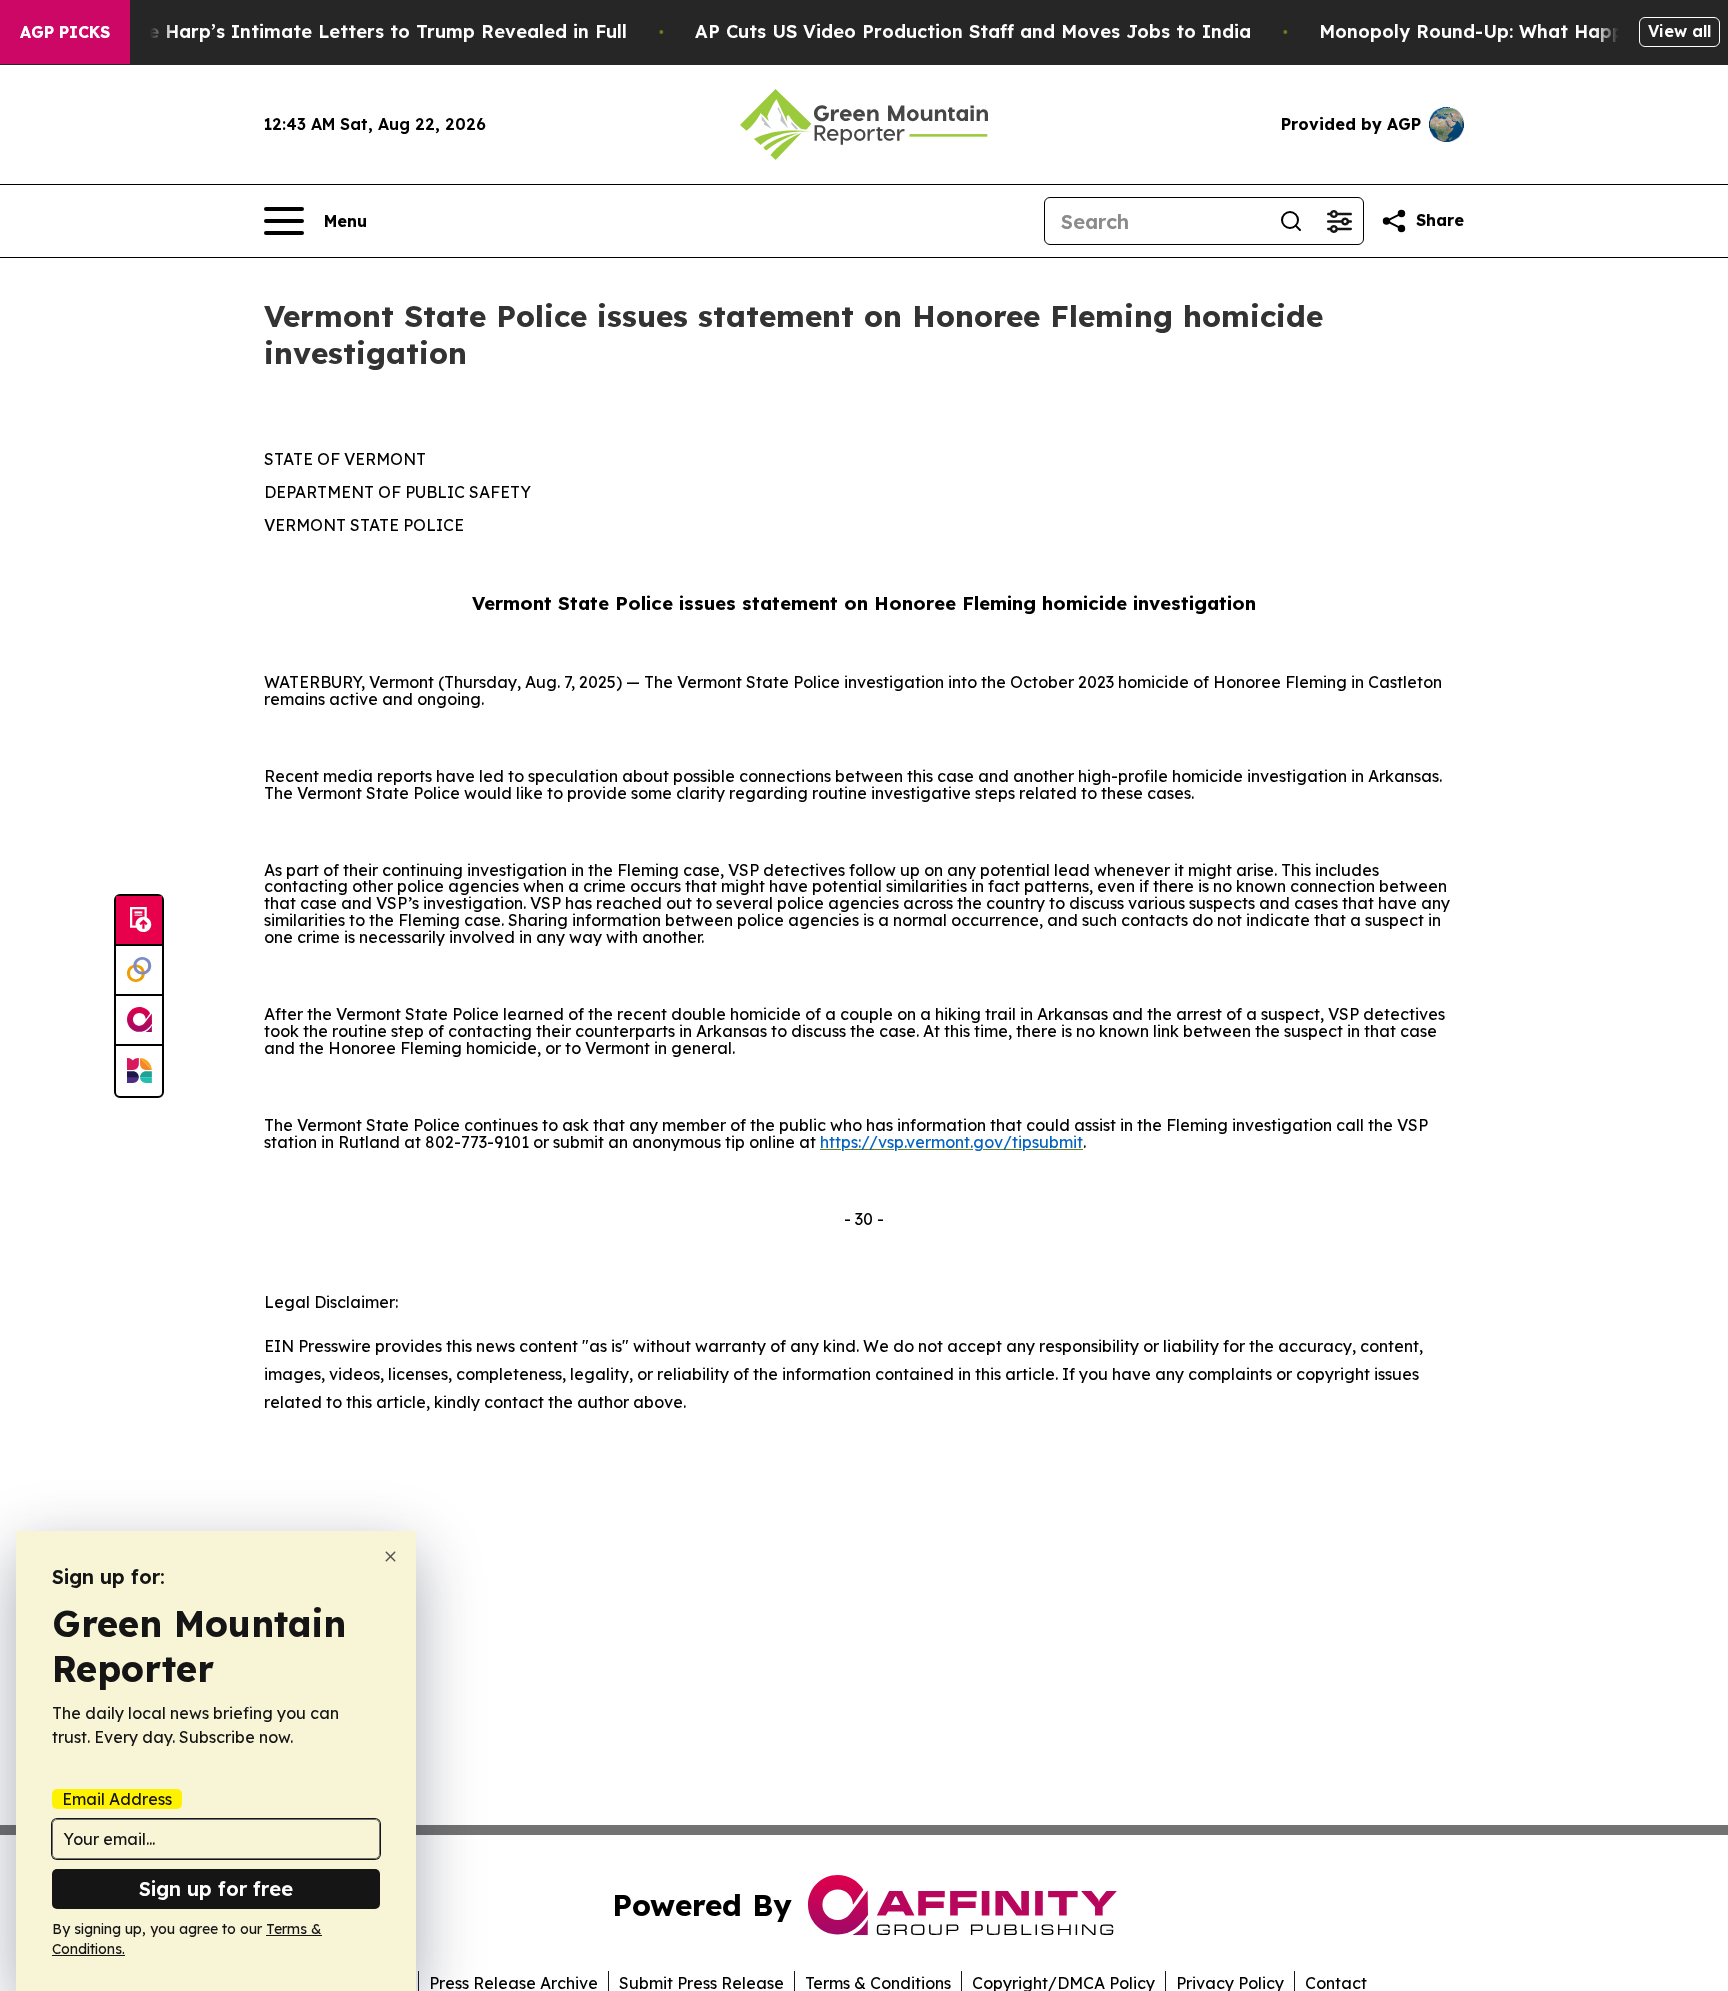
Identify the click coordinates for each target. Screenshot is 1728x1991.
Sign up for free (216, 1888)
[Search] (1291, 221)
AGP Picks (65, 32)
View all (1679, 31)
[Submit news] (139, 921)
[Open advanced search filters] (1339, 221)
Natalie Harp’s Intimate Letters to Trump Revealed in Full (359, 31)
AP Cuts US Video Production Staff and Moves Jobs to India (973, 31)
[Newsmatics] (139, 1071)
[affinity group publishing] (139, 1021)
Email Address (117, 1799)
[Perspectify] (139, 971)
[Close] (390, 1556)
